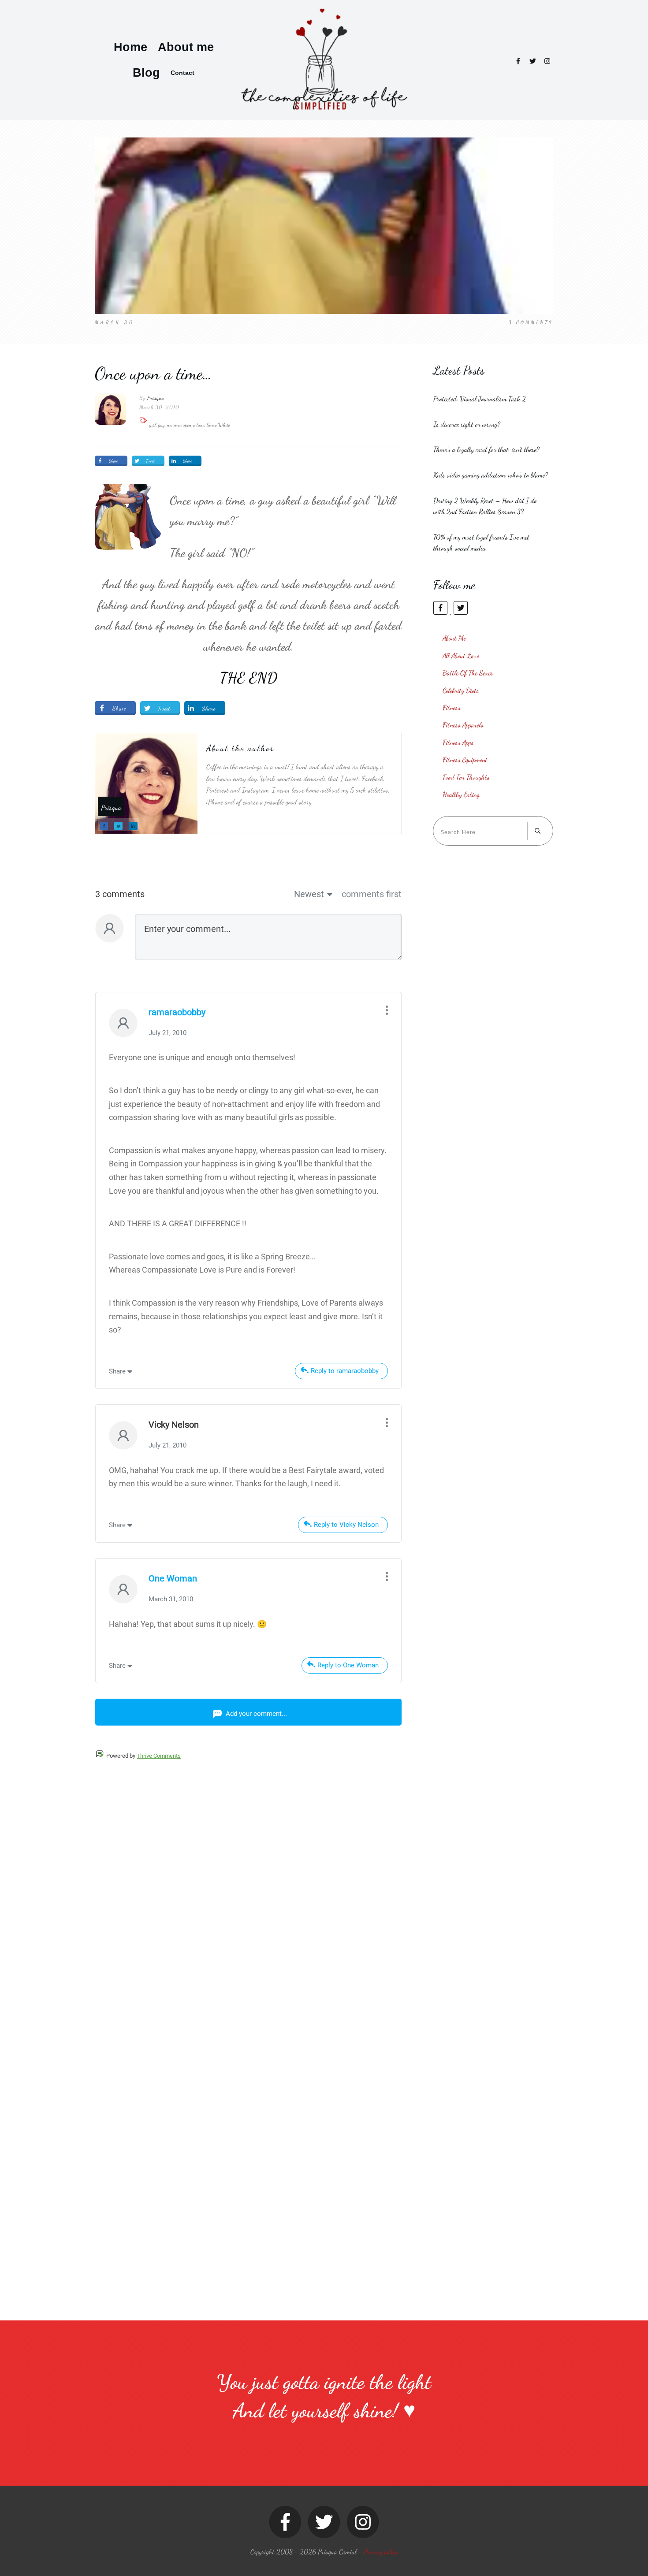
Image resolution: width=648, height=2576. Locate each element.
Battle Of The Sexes (468, 673)
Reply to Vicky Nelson (346, 1525)
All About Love (461, 655)
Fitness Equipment (465, 759)
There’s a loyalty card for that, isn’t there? (486, 449)
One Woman (173, 1578)
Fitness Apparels (463, 725)
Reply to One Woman (348, 1665)
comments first (372, 894)
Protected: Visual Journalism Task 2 (480, 399)
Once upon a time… (153, 373)
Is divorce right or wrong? (467, 424)
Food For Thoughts (466, 777)
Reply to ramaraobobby (345, 1371)
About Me (454, 638)
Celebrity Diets (461, 690)
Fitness (452, 707)
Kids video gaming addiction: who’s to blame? (491, 475)
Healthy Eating (461, 794)
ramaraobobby (177, 1012)
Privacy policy (381, 2552)
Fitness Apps (458, 742)
